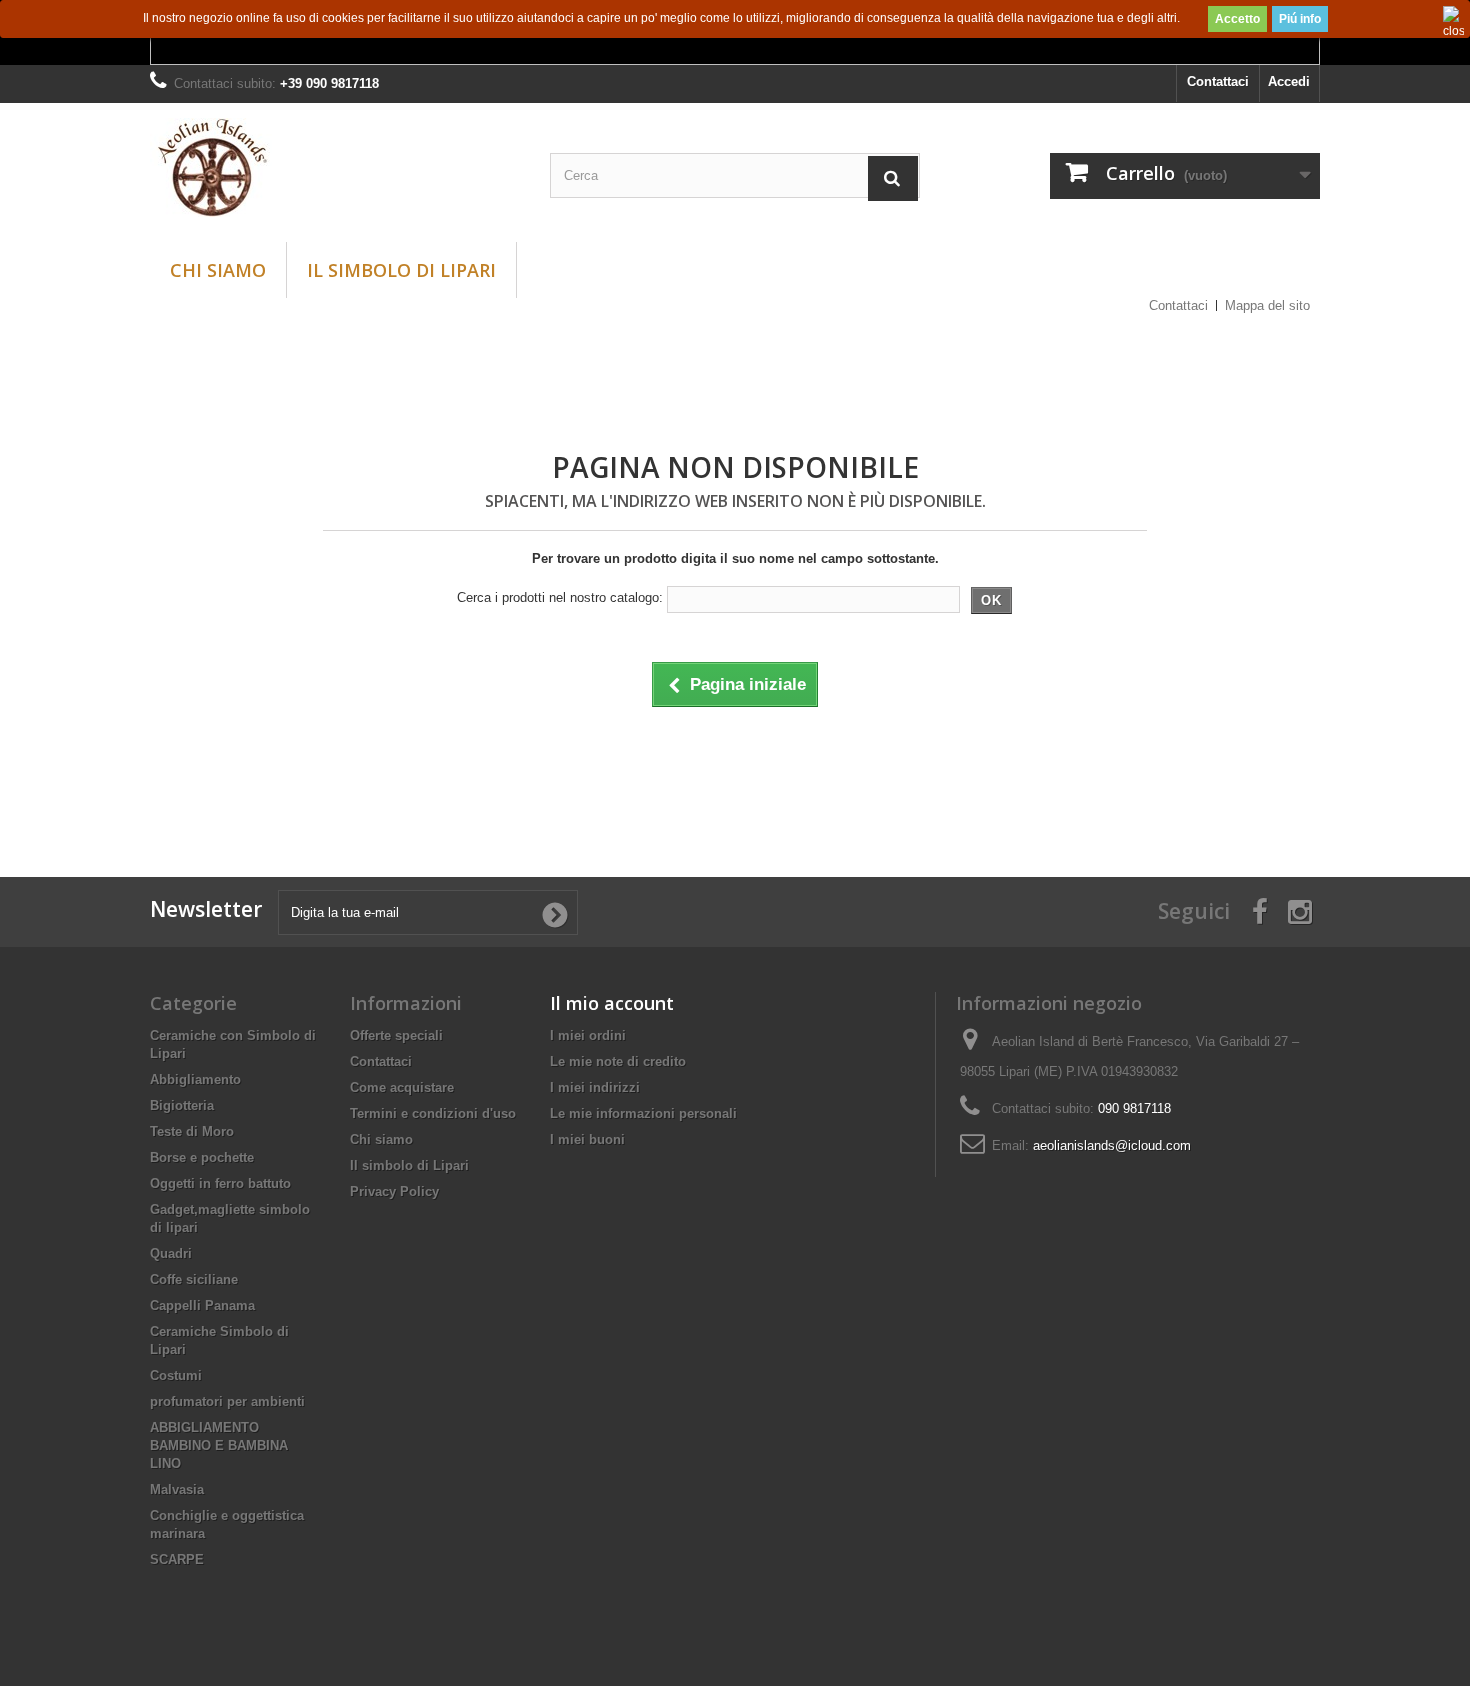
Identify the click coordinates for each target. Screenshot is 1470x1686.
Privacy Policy (394, 1191)
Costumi (176, 1375)
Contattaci (1218, 81)
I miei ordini (588, 1035)
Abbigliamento (195, 1079)
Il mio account (612, 1003)
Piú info (1300, 19)
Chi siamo (218, 270)
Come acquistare (402, 1087)
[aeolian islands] (335, 167)
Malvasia (177, 1489)
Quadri (171, 1253)
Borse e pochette (202, 1157)
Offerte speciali (396, 1035)
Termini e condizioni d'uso (433, 1113)
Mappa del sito (1267, 305)
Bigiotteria (182, 1105)
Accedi (1289, 81)
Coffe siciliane (194, 1279)
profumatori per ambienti (227, 1401)
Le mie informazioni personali (643, 1113)
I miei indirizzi (595, 1087)
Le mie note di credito (618, 1061)
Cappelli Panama (202, 1305)
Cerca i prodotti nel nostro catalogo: (560, 597)
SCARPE (177, 1559)
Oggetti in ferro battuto (220, 1183)
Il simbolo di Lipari (401, 270)
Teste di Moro (192, 1131)
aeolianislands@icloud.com (1112, 1145)
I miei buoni (587, 1139)
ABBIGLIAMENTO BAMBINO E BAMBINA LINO (219, 1445)
